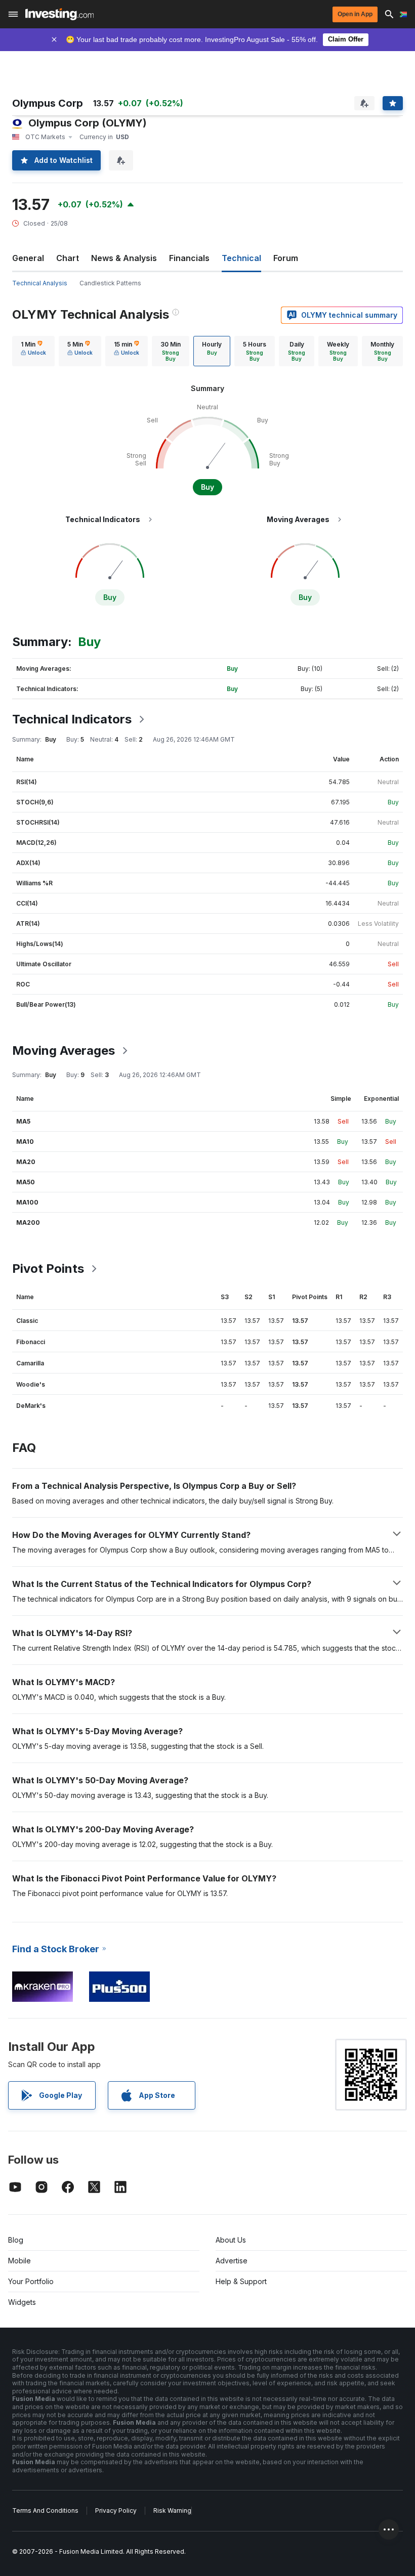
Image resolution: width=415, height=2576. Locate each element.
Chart (68, 258)
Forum (286, 258)
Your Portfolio (31, 2281)
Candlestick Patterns (110, 283)
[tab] (33, 351)
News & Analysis (124, 258)
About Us (231, 2240)
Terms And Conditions (45, 2510)
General (28, 258)
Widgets (22, 2302)
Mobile (19, 2261)
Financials (189, 258)
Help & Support (241, 2281)
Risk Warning (172, 2510)
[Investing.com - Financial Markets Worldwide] (59, 14)
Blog (16, 2240)
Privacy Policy (116, 2510)
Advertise (232, 2261)
